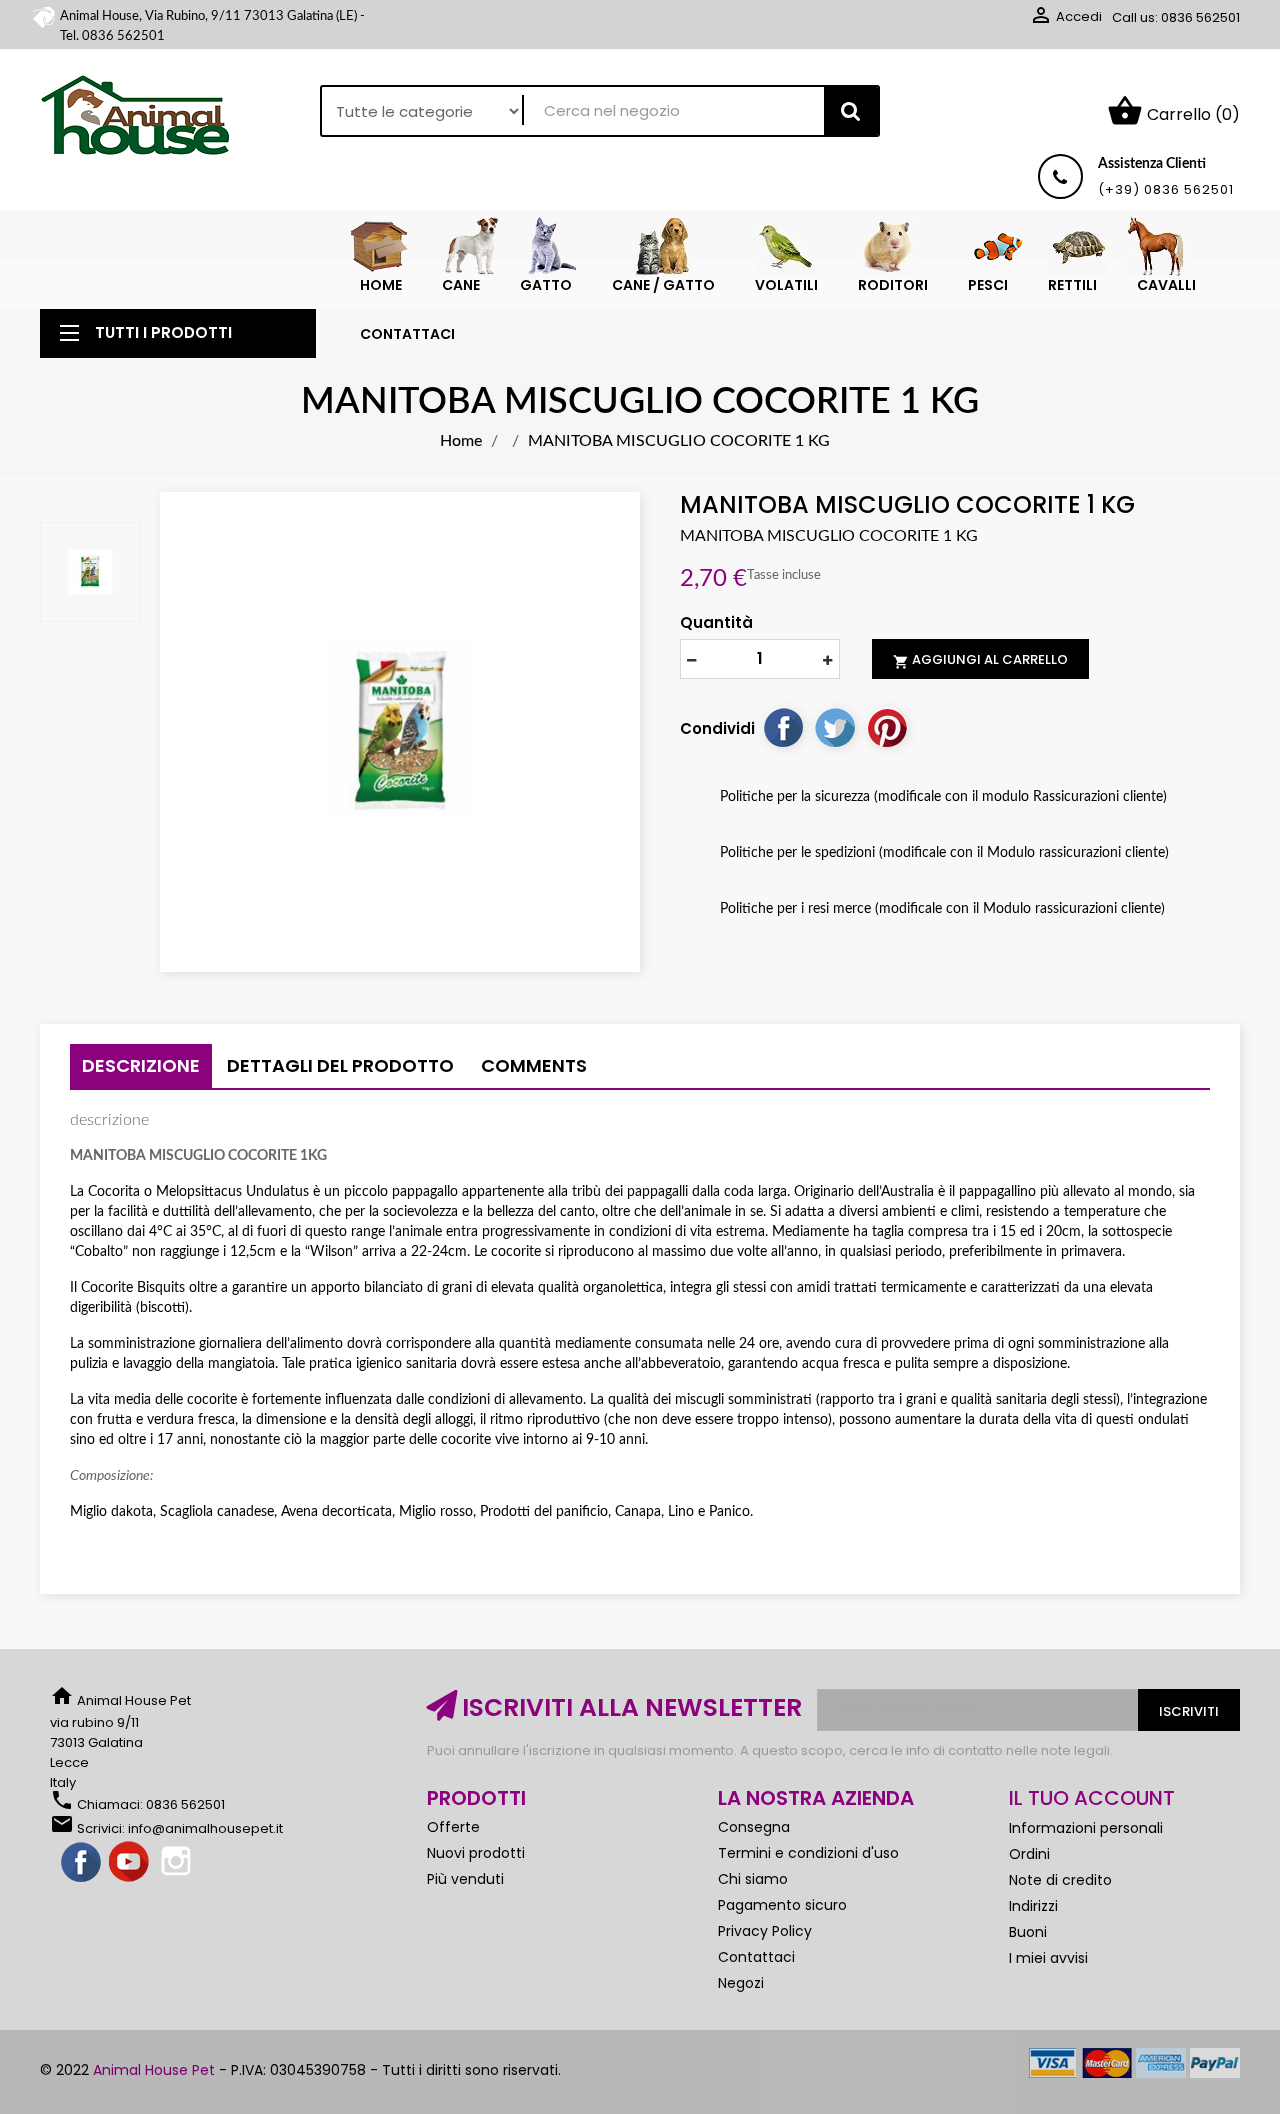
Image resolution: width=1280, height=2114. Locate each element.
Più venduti (465, 1879)
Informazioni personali (1086, 1828)
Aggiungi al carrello (980, 660)
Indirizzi (1033, 1906)
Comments (534, 1065)
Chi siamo (753, 1879)
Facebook (82, 1863)
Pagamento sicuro (782, 1905)
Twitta (835, 727)
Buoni (1028, 1932)
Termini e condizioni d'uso (808, 1853)
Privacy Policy (765, 1931)
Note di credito (1060, 1880)
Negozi (741, 1983)
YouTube (130, 1863)
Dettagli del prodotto (340, 1065)
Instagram (178, 1863)
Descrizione (141, 1065)
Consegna (754, 1827)
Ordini (1029, 1854)
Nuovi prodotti (476, 1853)
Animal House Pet (154, 2070)
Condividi (783, 727)
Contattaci (756, 1957)
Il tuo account (1092, 1798)
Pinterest (887, 727)
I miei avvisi (1048, 1958)
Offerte (453, 1827)
